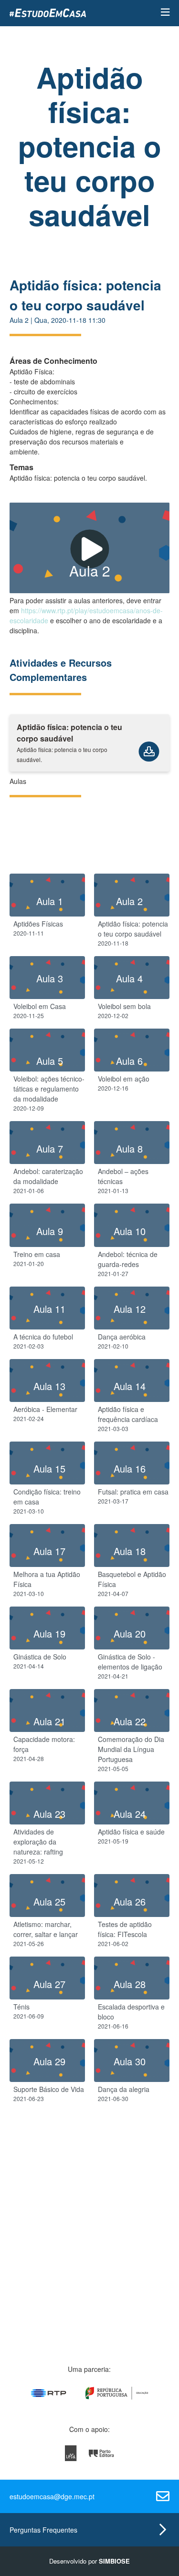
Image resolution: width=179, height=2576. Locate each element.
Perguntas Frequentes (43, 2530)
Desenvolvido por (89, 2561)
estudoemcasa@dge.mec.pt (52, 2496)
